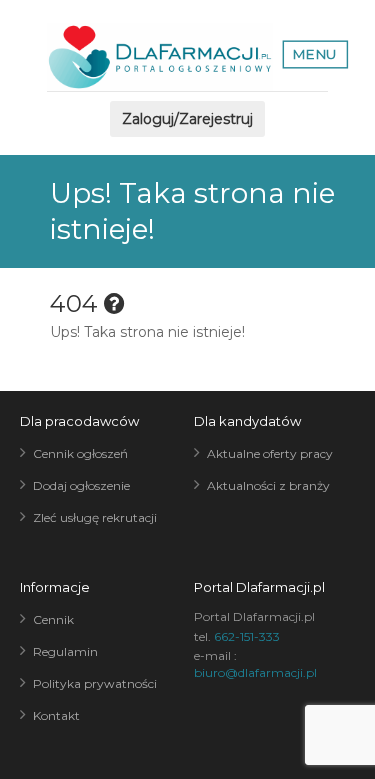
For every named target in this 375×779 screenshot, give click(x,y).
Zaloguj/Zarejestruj (187, 119)
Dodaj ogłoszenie (81, 485)
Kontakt (56, 715)
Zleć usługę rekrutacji (95, 517)
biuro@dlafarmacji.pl (255, 672)
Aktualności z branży (268, 485)
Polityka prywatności (95, 683)
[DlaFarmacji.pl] (160, 57)
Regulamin (65, 651)
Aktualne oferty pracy (270, 453)
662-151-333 (247, 636)
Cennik (53, 619)
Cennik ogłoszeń (80, 453)
